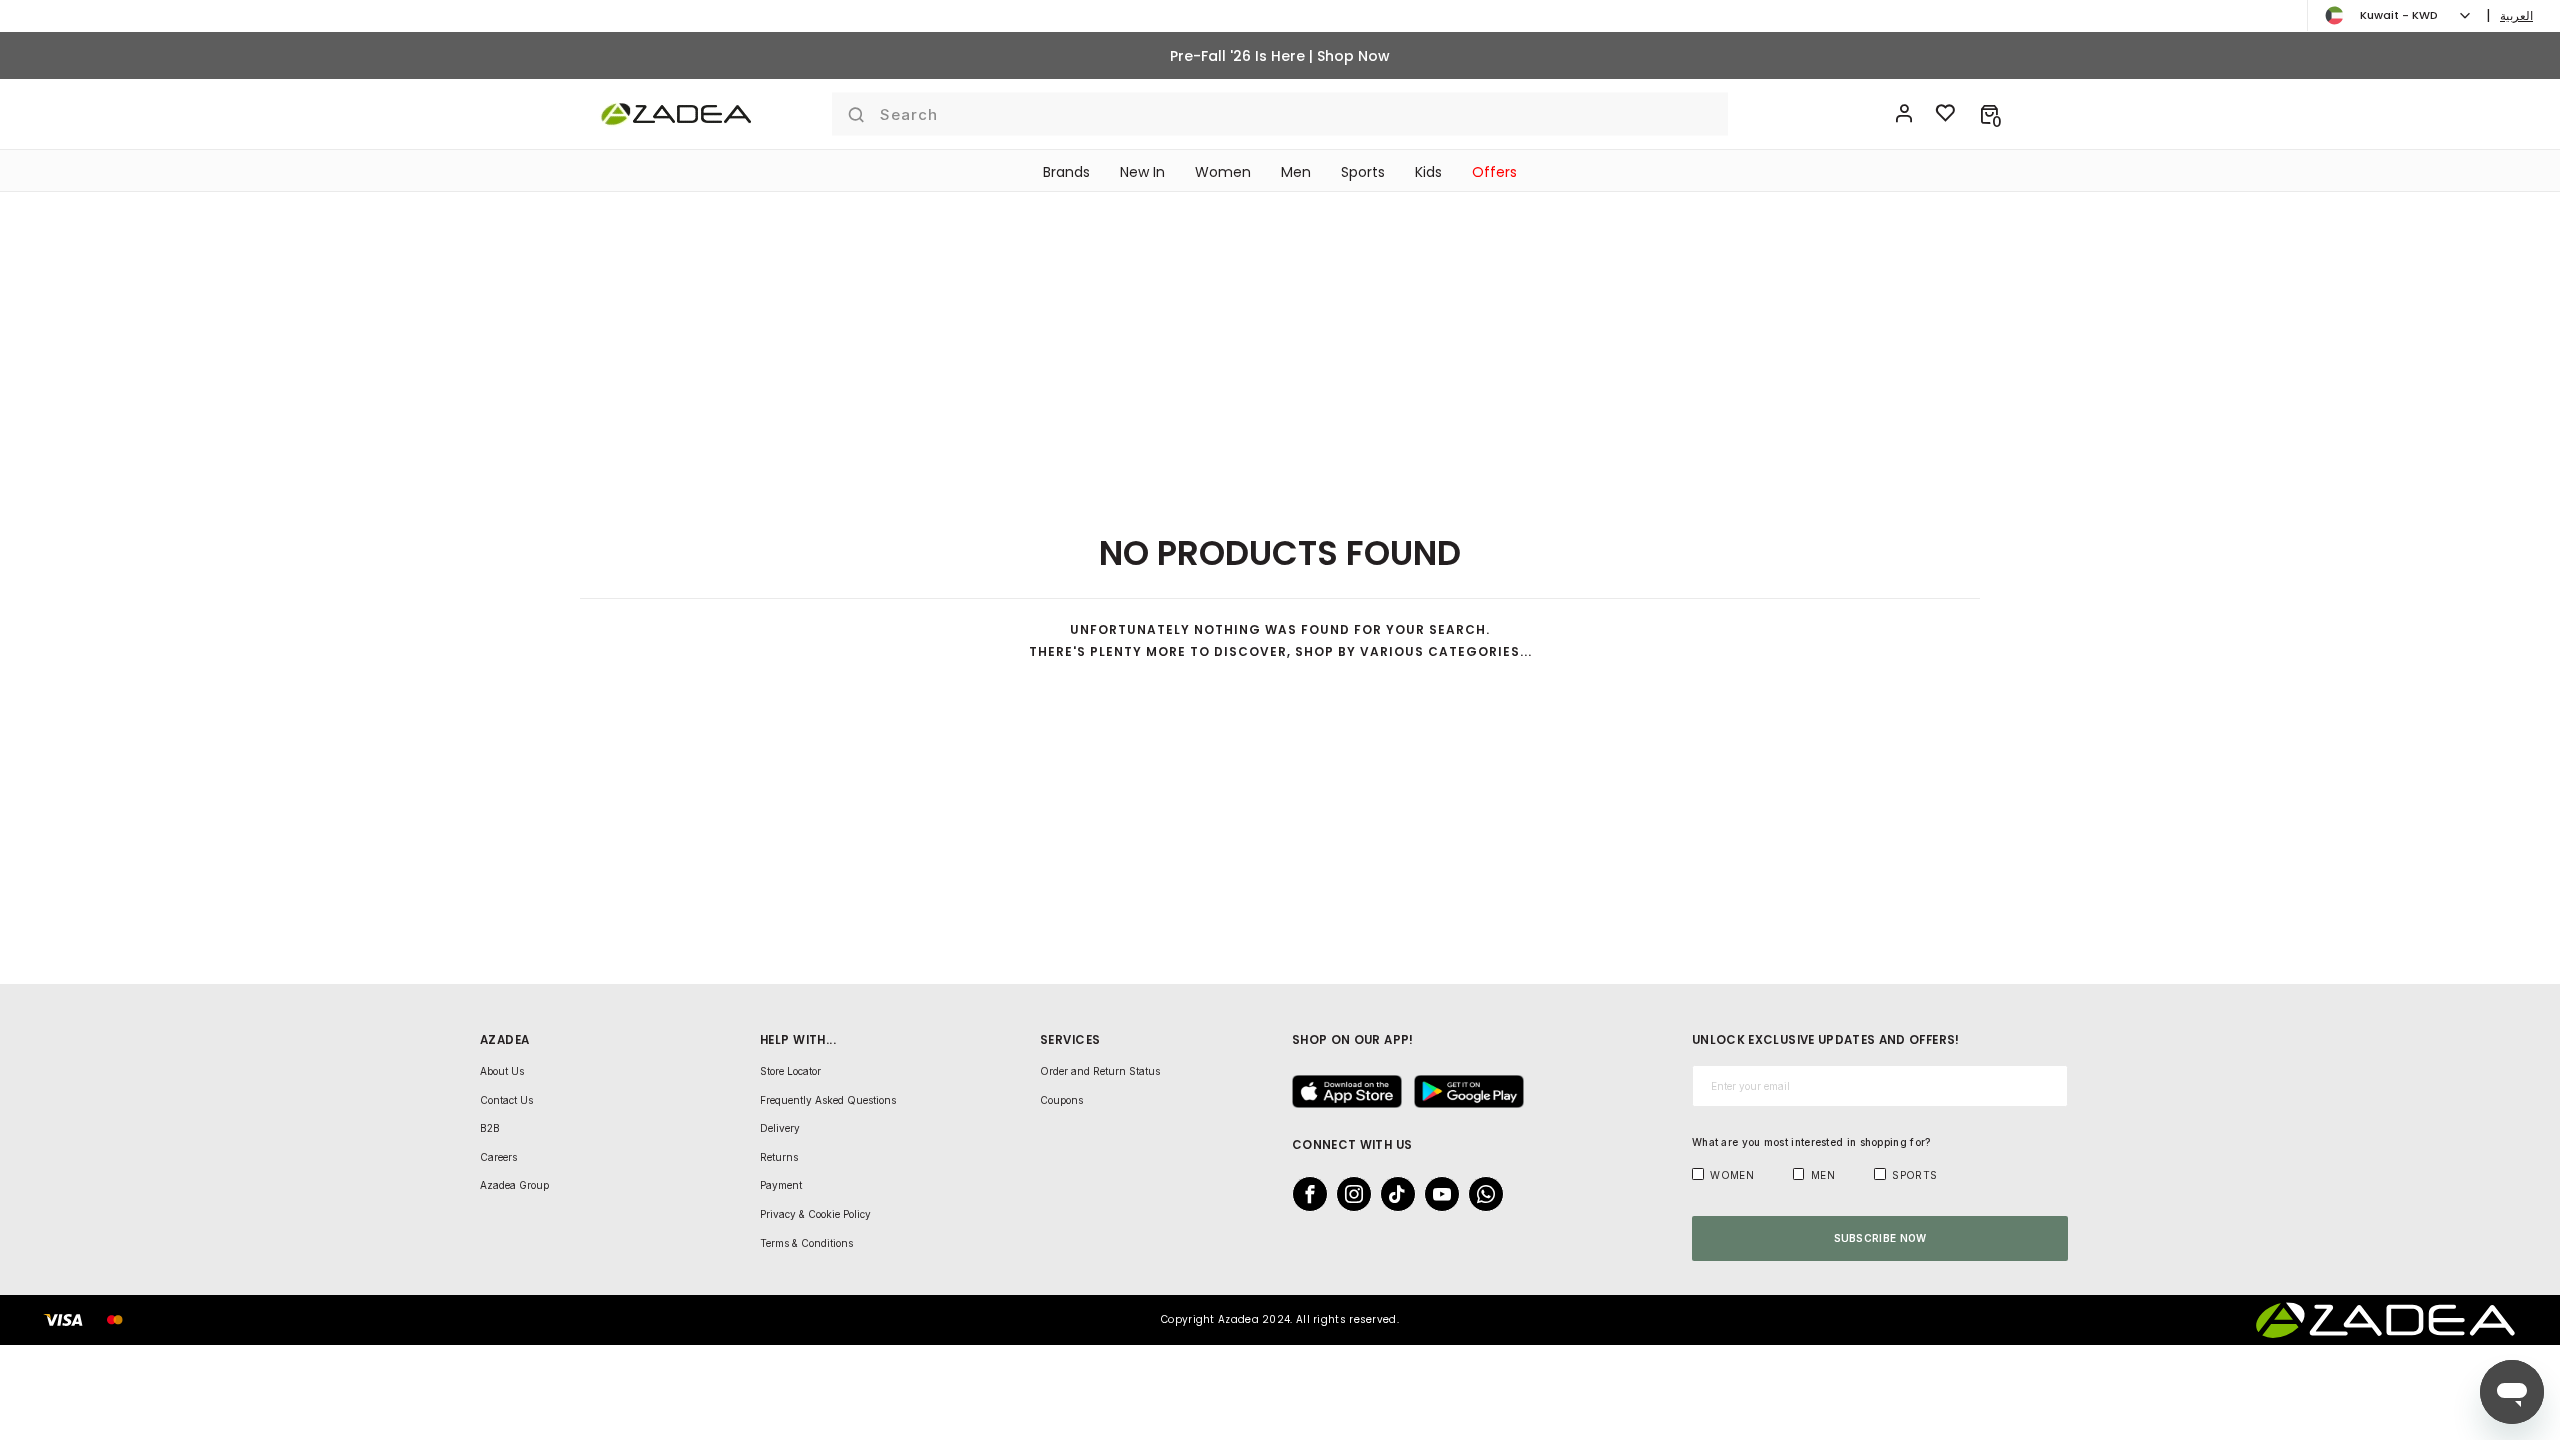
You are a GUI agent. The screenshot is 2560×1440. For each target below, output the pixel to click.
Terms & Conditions (806, 1243)
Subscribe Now (1880, 1238)
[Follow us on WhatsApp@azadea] (1480, 1194)
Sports (1363, 172)
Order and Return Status (1100, 1071)
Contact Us (506, 1100)
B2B (490, 1128)
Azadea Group (514, 1185)
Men (1296, 172)
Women (1223, 172)
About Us (502, 1071)
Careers (498, 1157)
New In (1142, 172)
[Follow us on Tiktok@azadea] (1392, 1194)
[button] (1989, 114)
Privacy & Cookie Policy (815, 1214)
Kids (1428, 172)
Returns (779, 1157)
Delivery (780, 1128)
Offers (1494, 172)
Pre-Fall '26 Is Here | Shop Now (1280, 56)
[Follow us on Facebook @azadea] (1304, 1194)
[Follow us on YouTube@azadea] (1436, 1194)
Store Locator (790, 1071)
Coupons (1061, 1100)
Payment (781, 1185)
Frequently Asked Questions (828, 1100)
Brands (1066, 172)
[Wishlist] (1946, 114)
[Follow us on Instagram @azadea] (1348, 1194)
